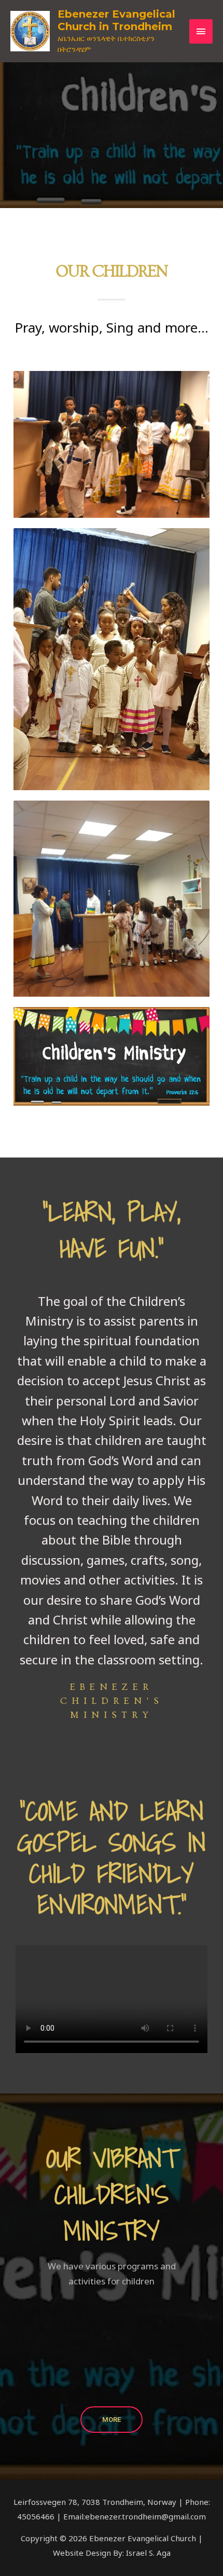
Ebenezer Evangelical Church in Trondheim (116, 20)
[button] (9, 2355)
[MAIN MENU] (201, 31)
